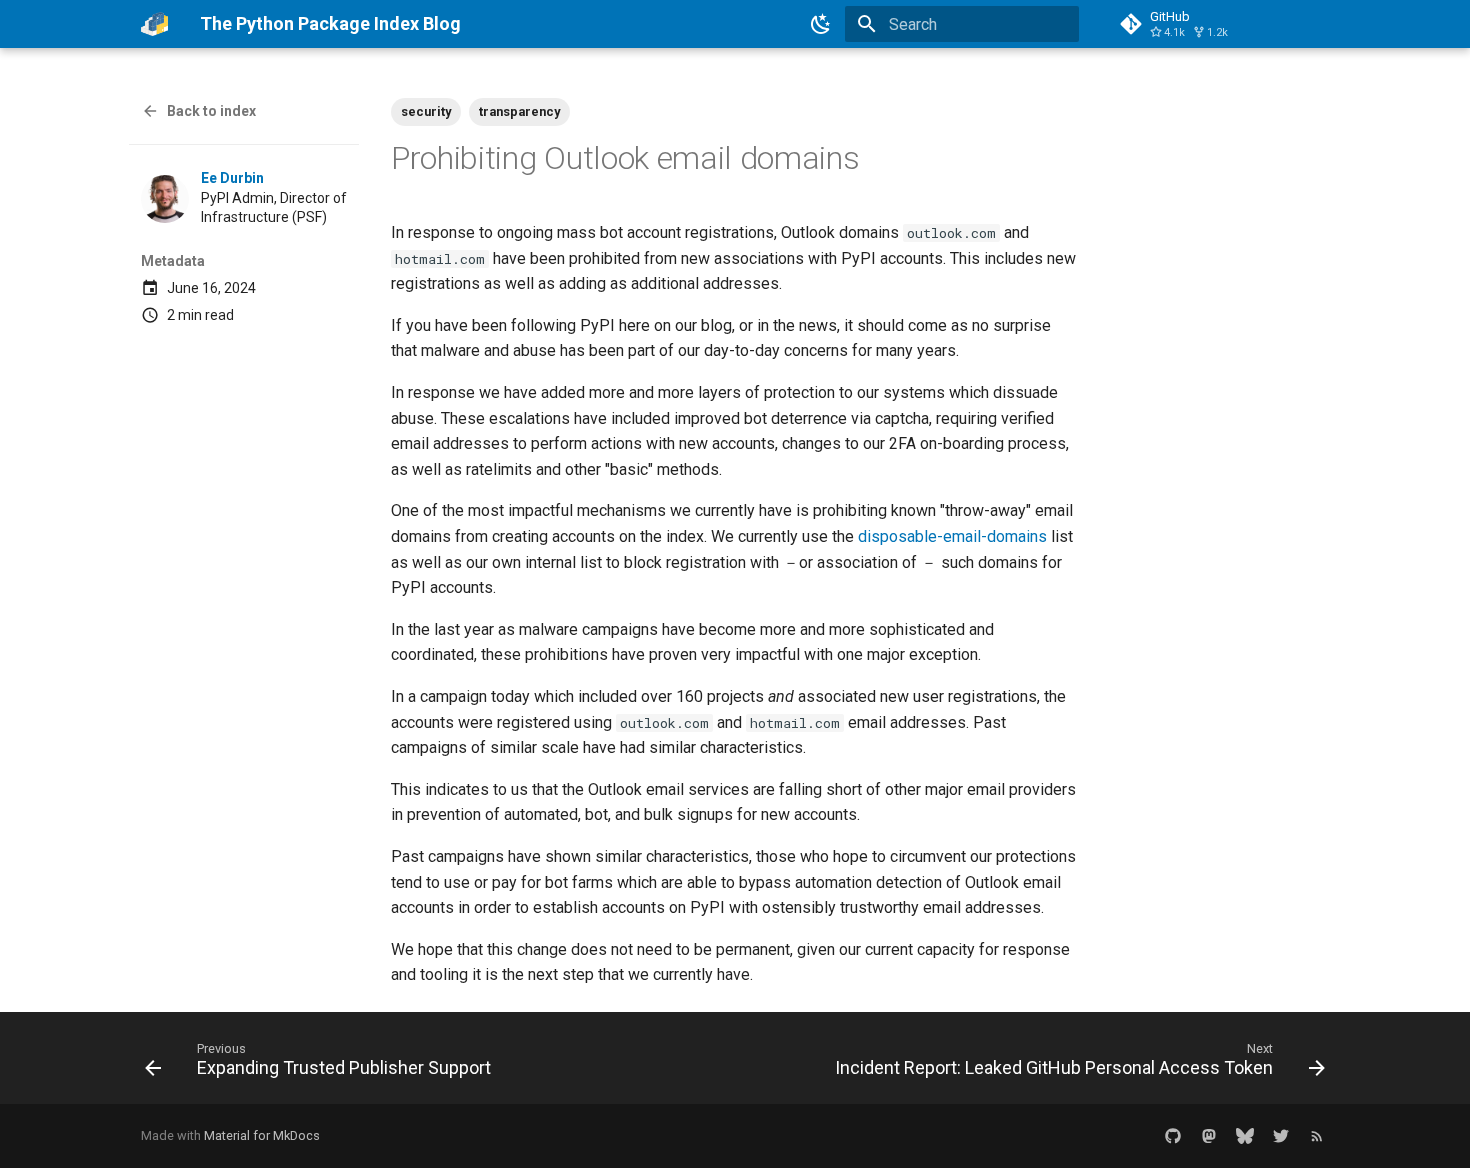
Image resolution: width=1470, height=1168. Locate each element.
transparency (519, 111)
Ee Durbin (232, 178)
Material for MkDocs (262, 1135)
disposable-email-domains (952, 536)
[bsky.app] (1245, 1136)
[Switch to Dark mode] (821, 24)
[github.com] (1173, 1136)
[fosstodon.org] (1209, 1136)
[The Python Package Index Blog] (154, 24)
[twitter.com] (1281, 1136)
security (426, 111)
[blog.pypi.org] (1317, 1136)
